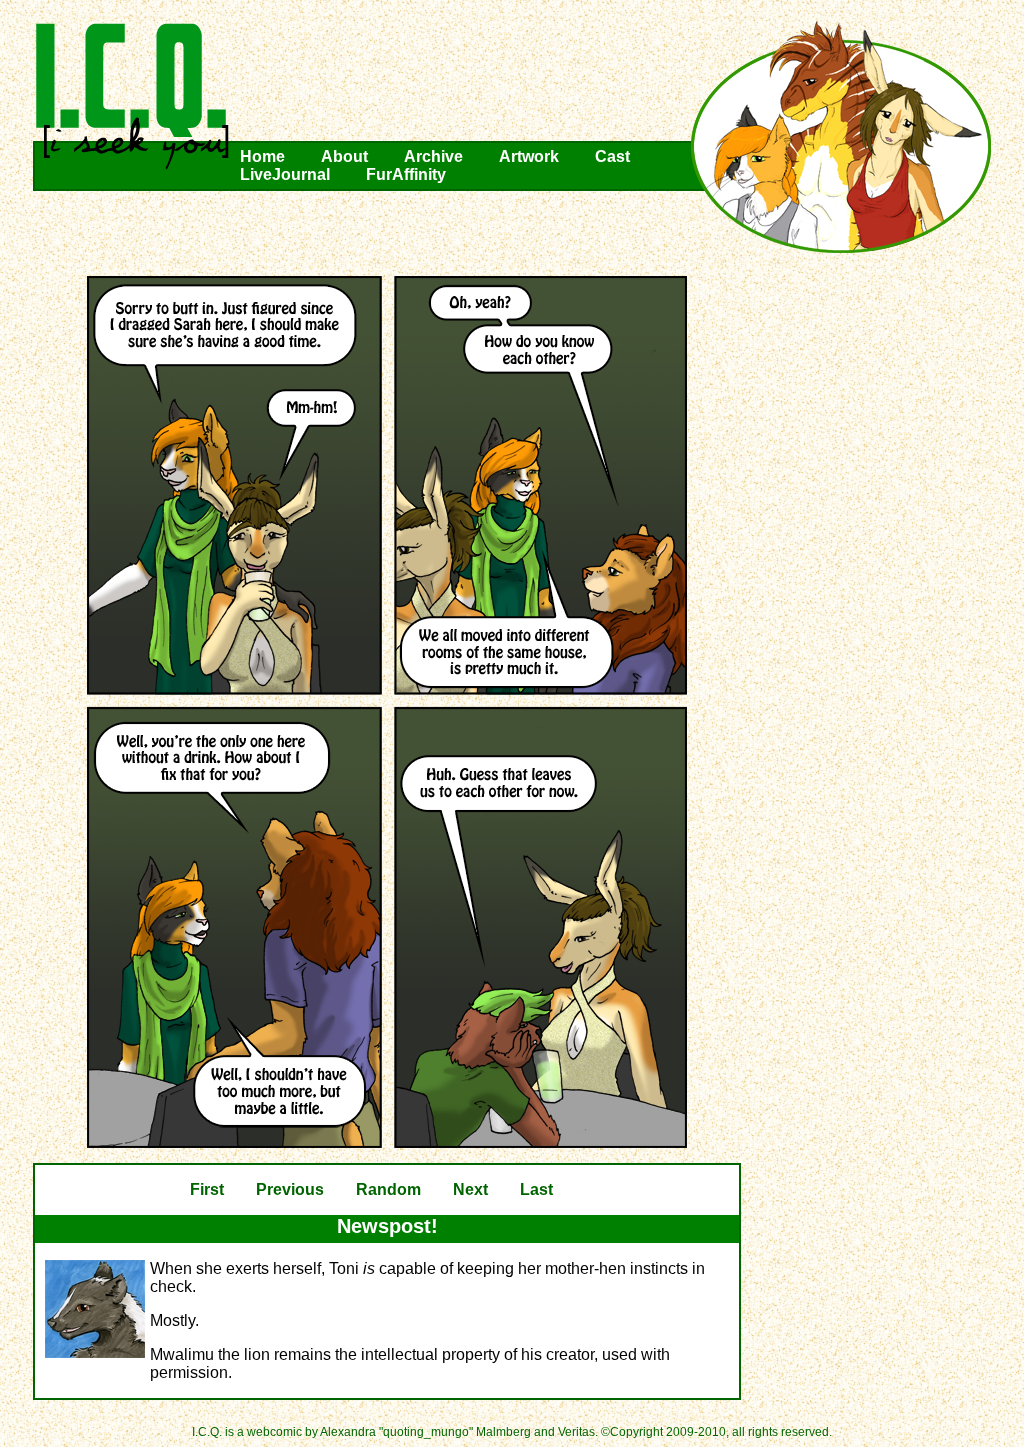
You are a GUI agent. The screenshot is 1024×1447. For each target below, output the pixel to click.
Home (262, 156)
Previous (290, 1189)
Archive (433, 156)
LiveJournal (285, 174)
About (344, 156)
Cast (612, 156)
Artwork (529, 156)
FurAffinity (406, 174)
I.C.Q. (133, 96)
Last (536, 1189)
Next (470, 1189)
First (207, 1189)
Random (388, 1189)
